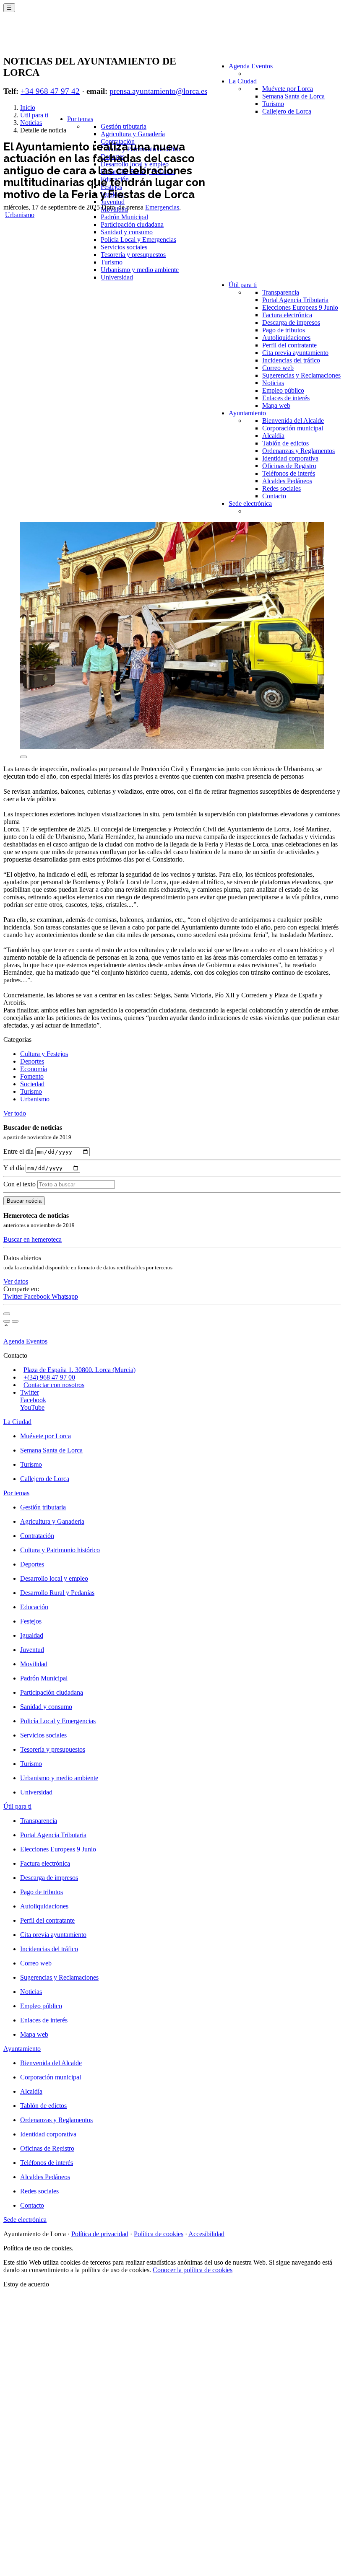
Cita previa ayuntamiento (295, 353)
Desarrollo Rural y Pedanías (57, 1593)
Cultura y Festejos (44, 1054)
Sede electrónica (250, 504)
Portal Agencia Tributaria (295, 300)
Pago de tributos (284, 330)
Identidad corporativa (290, 458)
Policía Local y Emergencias (138, 239)
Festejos (31, 1621)
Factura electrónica (287, 315)
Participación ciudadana (132, 224)
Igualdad (32, 1635)
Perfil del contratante (289, 345)
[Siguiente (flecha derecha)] (15, 1321)
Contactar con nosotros (54, 1385)
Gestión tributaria (124, 126)
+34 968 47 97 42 (50, 91)
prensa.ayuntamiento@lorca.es (158, 91)
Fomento (32, 1076)
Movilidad (34, 1664)
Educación (34, 1607)
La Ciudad (243, 81)
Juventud (113, 202)
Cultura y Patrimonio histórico (60, 1550)
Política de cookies (159, 2234)
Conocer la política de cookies (193, 2270)
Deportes (32, 1061)
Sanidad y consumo (127, 232)
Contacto (274, 496)
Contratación (37, 1536)
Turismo (273, 104)
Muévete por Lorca (288, 89)
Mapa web (276, 405)
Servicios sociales (124, 247)
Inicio (28, 107)
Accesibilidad (206, 2234)
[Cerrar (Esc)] (7, 1314)
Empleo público (283, 390)
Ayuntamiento (247, 413)
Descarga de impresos (291, 322)
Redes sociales (281, 488)
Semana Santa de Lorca (293, 96)
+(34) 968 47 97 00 (49, 1377)
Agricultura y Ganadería (133, 134)
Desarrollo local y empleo (54, 1578)
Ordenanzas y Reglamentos (298, 451)
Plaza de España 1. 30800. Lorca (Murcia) (79, 1370)
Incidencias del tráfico (291, 360)
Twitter (14, 1296)
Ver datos (16, 1281)
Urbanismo (20, 215)
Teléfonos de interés (289, 473)
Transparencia (281, 292)
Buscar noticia (24, 1201)
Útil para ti (243, 285)
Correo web (278, 368)
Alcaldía (273, 436)
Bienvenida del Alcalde (293, 421)
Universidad (117, 277)
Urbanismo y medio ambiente (140, 270)
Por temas (80, 119)
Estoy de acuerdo (26, 2284)
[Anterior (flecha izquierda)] (7, 1321)
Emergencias (162, 207)
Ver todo (15, 1113)
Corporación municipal (293, 428)
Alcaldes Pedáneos (287, 481)
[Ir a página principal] (53, 39)
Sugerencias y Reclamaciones (301, 375)
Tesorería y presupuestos (133, 255)
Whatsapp (65, 1296)
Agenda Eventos (251, 66)
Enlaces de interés (286, 398)
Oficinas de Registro (289, 466)
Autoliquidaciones (286, 338)
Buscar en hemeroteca (33, 1239)
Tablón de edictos (285, 443)
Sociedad (32, 1084)
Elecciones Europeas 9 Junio (300, 307)
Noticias (273, 383)
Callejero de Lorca (287, 111)
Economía (34, 1069)
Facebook (38, 1296)
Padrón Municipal (124, 217)
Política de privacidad (100, 2234)
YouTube (32, 1407)
